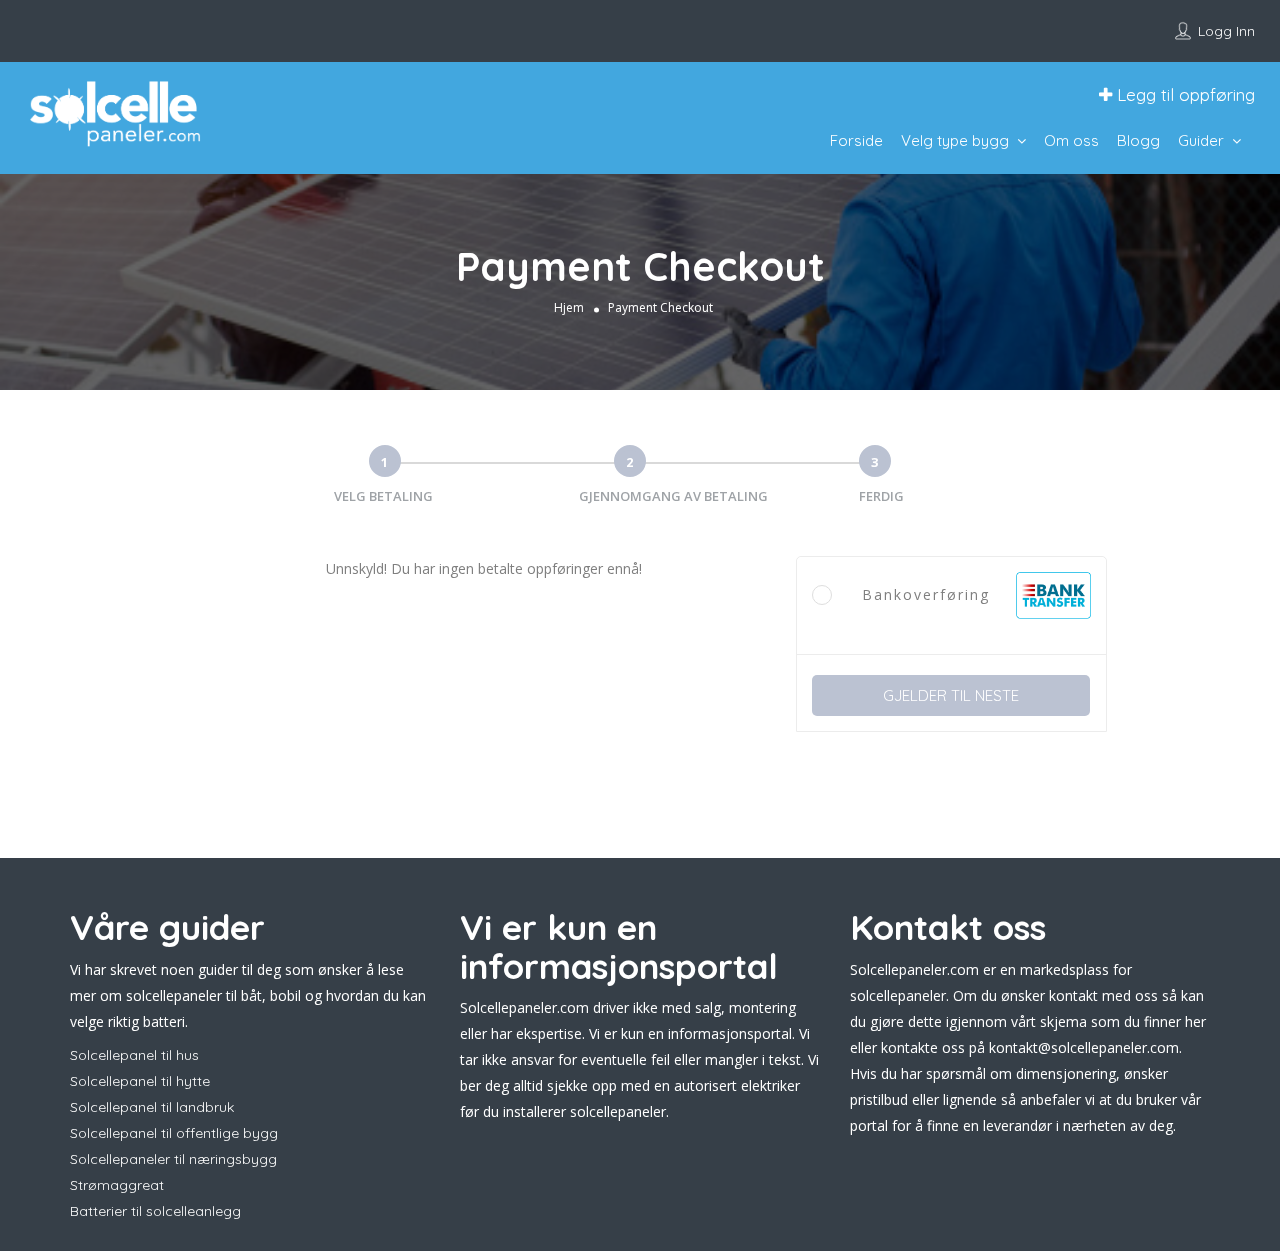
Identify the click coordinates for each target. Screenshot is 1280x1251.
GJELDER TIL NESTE (951, 695)
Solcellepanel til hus (134, 1055)
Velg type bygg (955, 140)
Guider (1201, 140)
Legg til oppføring (1183, 94)
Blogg (1138, 140)
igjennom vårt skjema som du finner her (1076, 1021)
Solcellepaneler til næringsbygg (173, 1159)
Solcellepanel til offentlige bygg (174, 1133)
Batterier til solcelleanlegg (155, 1211)
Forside (856, 140)
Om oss (1071, 140)
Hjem (569, 307)
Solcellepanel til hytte (140, 1081)
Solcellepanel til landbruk (152, 1107)
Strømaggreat (117, 1185)
